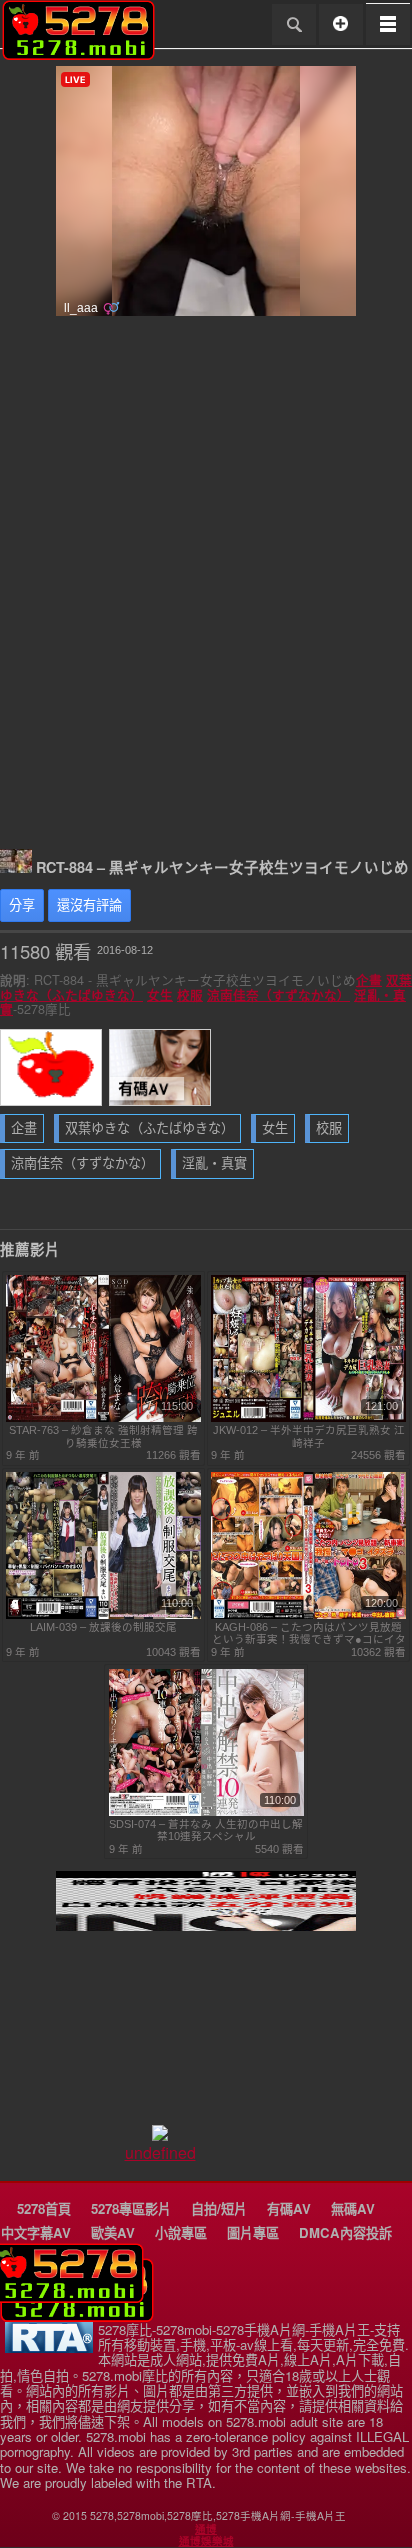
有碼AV (289, 2208)
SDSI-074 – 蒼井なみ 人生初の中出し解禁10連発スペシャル (206, 1830)
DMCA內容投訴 (345, 2232)
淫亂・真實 (214, 1163)
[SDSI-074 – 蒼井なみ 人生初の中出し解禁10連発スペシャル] (206, 1812)
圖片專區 (253, 2232)
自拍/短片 (219, 2208)
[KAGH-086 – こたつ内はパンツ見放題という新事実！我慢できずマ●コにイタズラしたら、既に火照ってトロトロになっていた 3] (308, 1615)
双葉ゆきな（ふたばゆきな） (149, 1128)
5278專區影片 (131, 2208)
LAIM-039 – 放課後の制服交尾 (103, 1627)
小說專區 (181, 2232)
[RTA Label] (49, 2347)
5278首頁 (44, 2208)
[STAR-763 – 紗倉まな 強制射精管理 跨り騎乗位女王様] (103, 1418)
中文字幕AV (36, 2232)
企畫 (369, 980)
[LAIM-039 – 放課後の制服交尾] (103, 1615)
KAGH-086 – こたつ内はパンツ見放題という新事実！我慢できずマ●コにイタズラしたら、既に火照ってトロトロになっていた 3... (309, 1633)
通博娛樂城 (206, 2541)
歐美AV (113, 2232)
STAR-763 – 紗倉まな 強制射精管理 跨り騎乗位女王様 (103, 1436)
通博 (206, 2529)
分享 (22, 905)
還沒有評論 (89, 905)
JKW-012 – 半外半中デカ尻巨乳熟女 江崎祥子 (309, 1436)
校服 (190, 995)
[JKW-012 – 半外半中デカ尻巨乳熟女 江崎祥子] (308, 1418)
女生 (160, 995)
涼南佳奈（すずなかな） (278, 995)
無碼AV (353, 2208)
